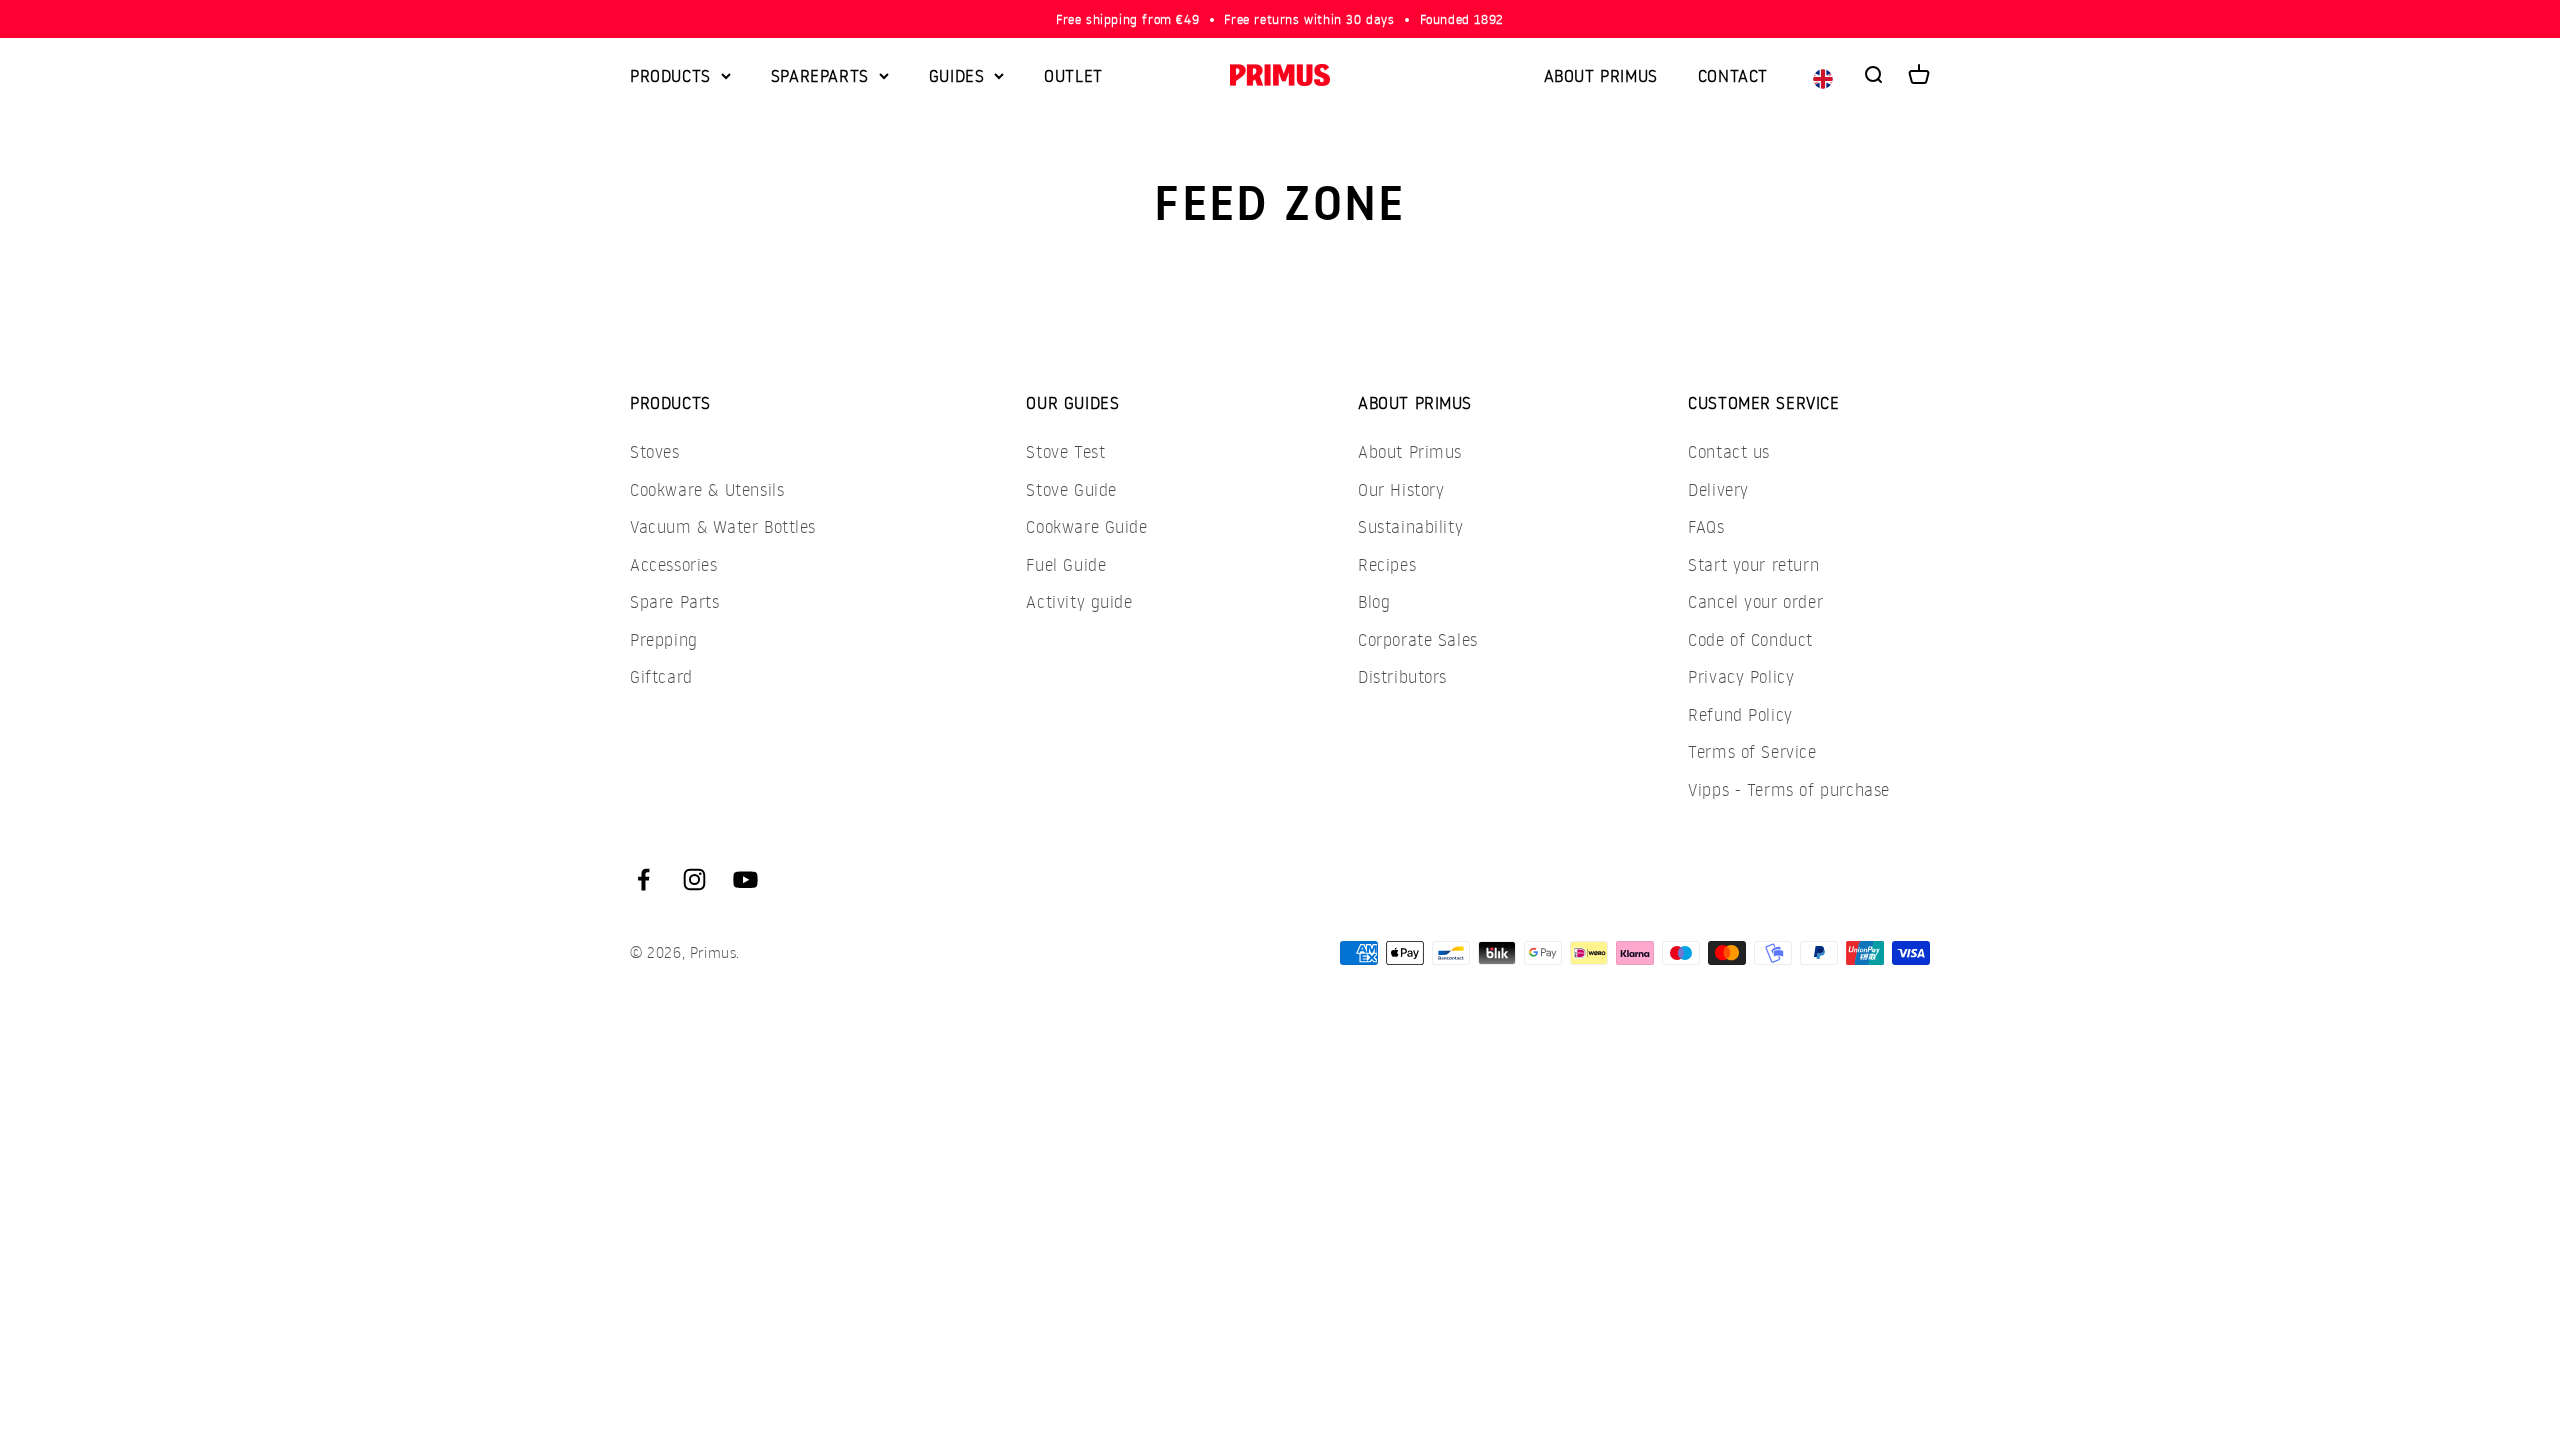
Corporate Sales (1418, 639)
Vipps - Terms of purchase (1789, 789)
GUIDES (957, 75)
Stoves (655, 451)
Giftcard (661, 676)
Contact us (1729, 451)
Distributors (1402, 676)
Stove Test (1065, 451)
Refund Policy (1740, 714)
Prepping (664, 639)
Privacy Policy (1741, 676)
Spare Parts (675, 601)
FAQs (1706, 526)
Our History (1401, 489)
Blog (1374, 601)
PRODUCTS (670, 75)
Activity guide (1079, 601)
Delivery (1718, 489)
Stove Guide (1071, 489)
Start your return (1753, 564)
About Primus (1410, 451)
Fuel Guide (1066, 564)
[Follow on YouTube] (745, 879)
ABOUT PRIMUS (1601, 75)
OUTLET (1073, 75)
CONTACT (1733, 75)
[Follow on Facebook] (643, 879)
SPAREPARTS (820, 75)
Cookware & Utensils (707, 489)
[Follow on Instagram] (694, 879)
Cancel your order (1755, 601)
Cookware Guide (1086, 526)
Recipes (1387, 564)
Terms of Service (1752, 751)
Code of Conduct (1750, 639)
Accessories (674, 564)
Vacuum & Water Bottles (723, 526)
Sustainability (1410, 526)
